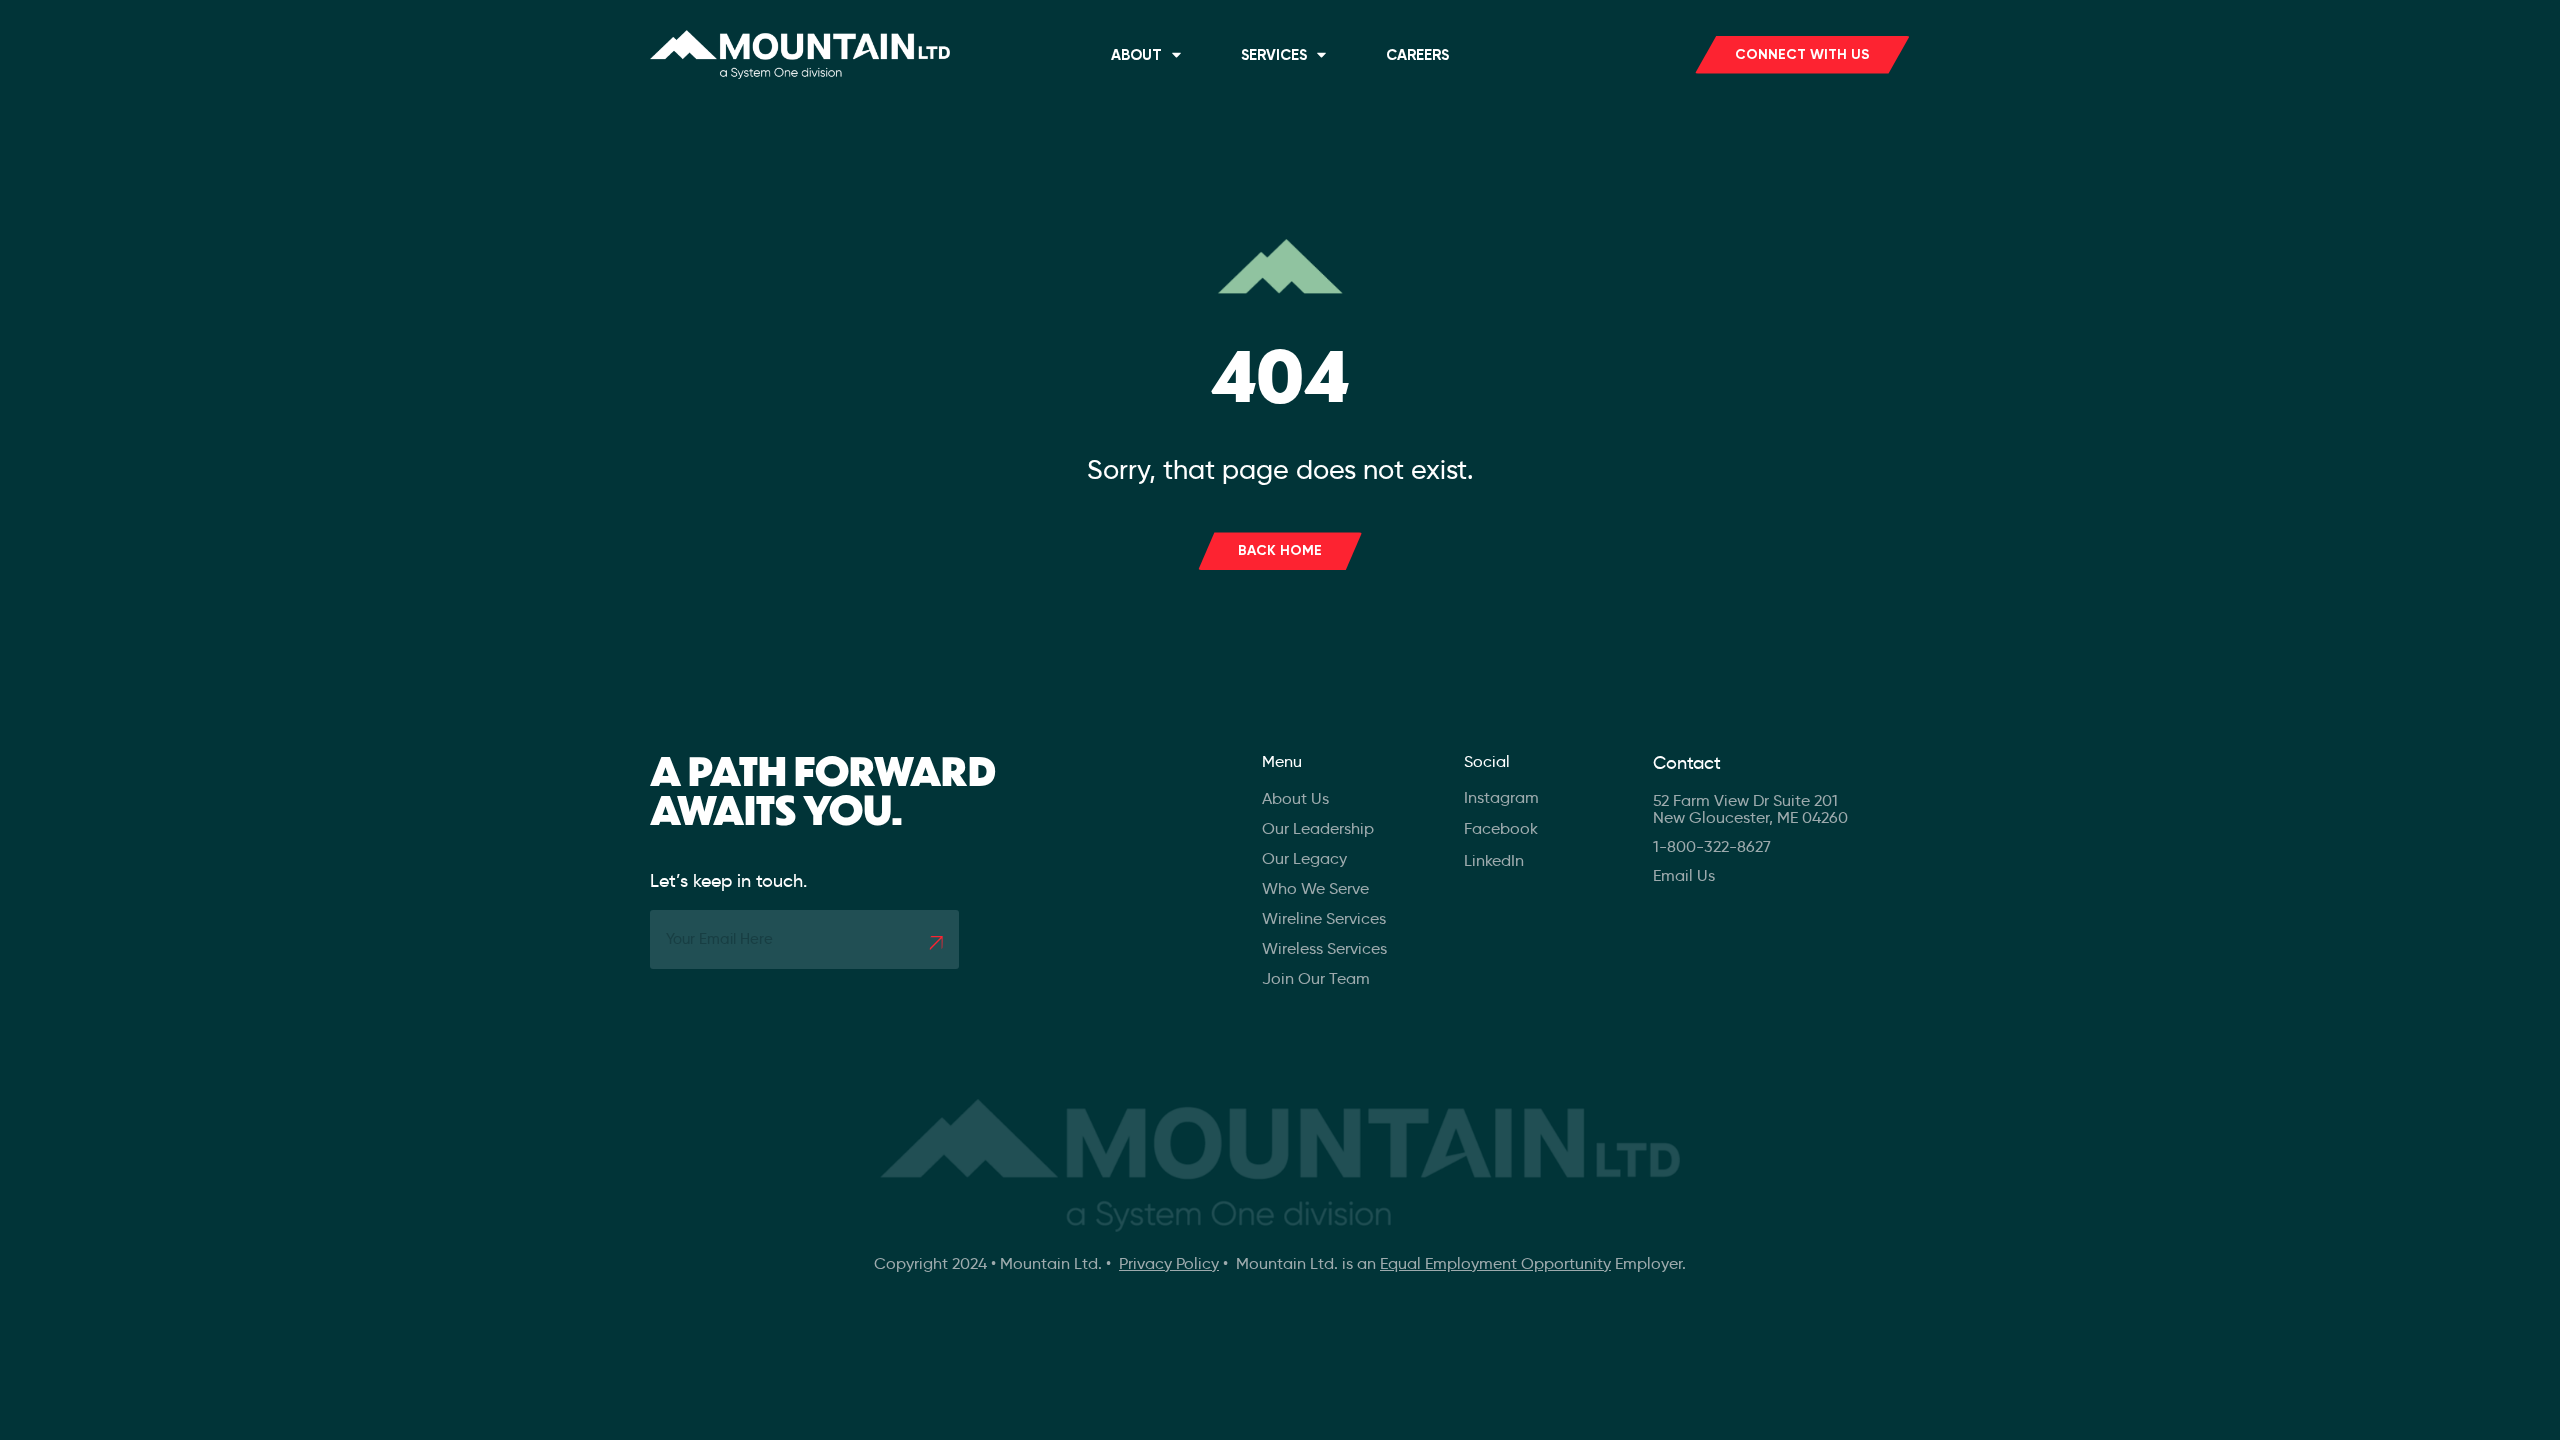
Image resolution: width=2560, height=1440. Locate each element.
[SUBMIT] (936, 943)
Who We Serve (1315, 888)
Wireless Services (1324, 948)
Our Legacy (1304, 858)
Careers (1417, 55)
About (1136, 55)
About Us (1295, 798)
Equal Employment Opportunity (1495, 1263)
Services (1274, 55)
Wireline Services (1324, 918)
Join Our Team (1316, 978)
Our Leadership (1318, 828)
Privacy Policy (1169, 1263)
